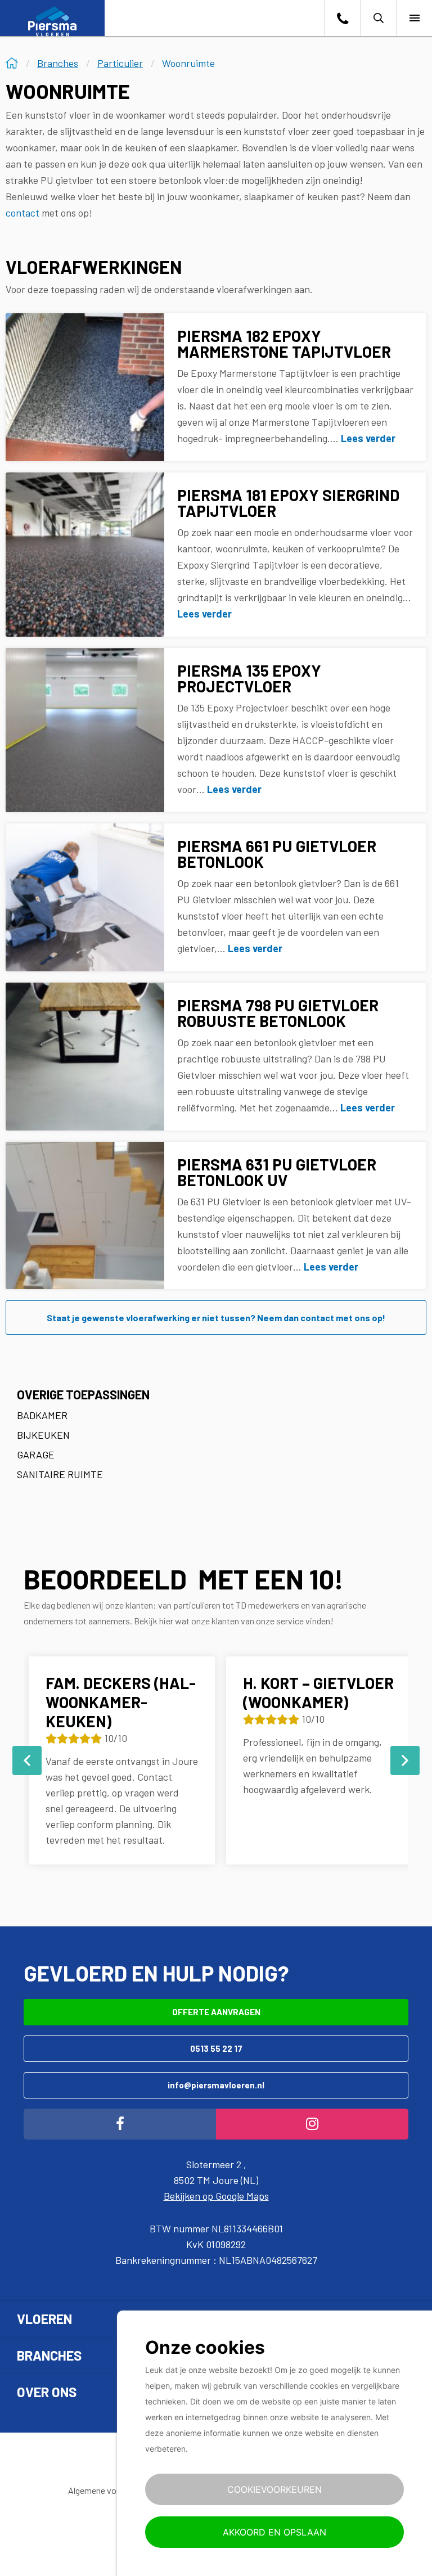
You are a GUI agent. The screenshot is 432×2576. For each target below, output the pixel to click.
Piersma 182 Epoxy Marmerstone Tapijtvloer (284, 344)
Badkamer (42, 1415)
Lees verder (368, 438)
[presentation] (27, 1760)
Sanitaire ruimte (60, 1474)
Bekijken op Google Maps (216, 2196)
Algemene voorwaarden (112, 2490)
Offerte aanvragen (216, 2012)
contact (22, 213)
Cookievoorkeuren (274, 2489)
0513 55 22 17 (216, 2048)
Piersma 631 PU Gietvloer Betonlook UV (277, 1172)
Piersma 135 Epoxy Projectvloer (249, 678)
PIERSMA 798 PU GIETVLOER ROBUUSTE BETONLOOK (278, 1013)
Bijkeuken (43, 1435)
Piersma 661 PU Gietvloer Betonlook (277, 854)
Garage (36, 1454)
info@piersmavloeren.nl (216, 2085)
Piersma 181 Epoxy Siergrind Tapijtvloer (288, 503)
